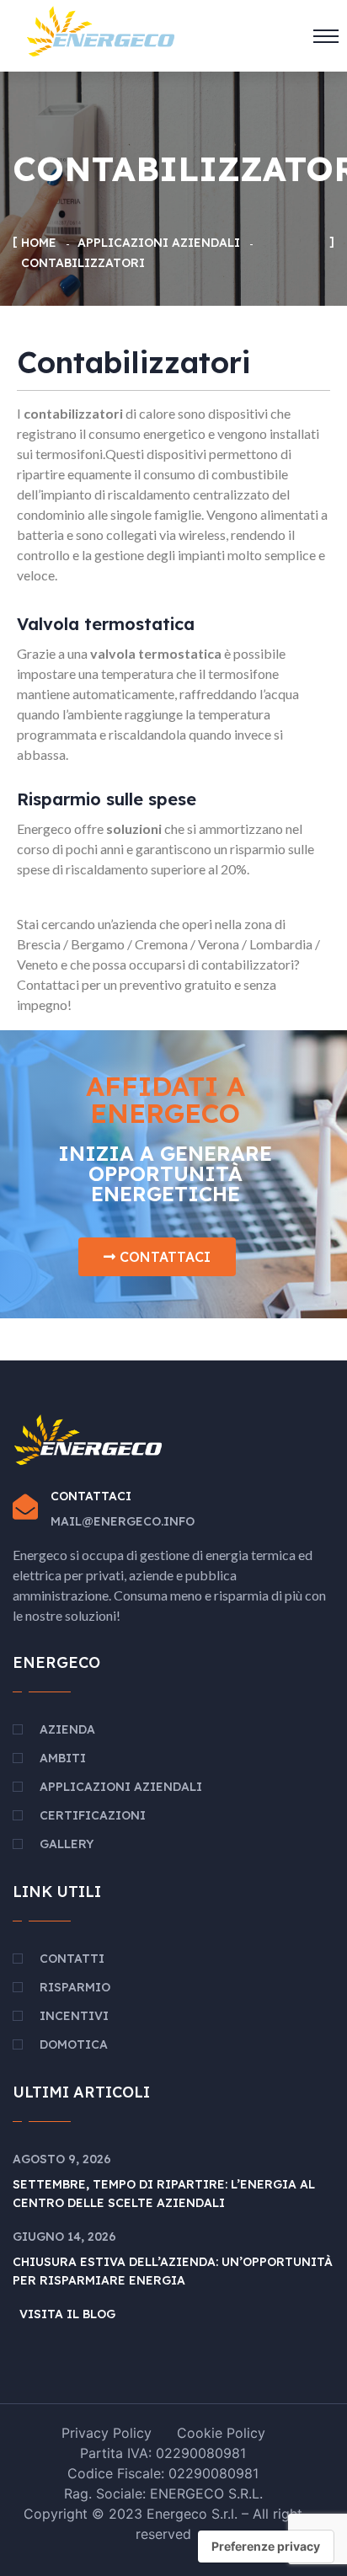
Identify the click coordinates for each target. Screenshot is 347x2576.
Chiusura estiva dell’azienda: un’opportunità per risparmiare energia (173, 2271)
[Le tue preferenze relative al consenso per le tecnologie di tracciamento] (266, 2547)
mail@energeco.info (123, 1521)
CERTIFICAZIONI (93, 1815)
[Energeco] (101, 29)
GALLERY (67, 1844)
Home (39, 243)
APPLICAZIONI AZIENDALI (159, 243)
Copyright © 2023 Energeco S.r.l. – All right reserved (163, 2524)
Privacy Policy (107, 2433)
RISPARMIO (75, 1987)
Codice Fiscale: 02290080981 (163, 2473)
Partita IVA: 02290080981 (163, 2453)
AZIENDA (67, 1729)
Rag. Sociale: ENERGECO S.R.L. (163, 2493)
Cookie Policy (221, 2433)
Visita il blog (67, 2314)
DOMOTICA (74, 2044)
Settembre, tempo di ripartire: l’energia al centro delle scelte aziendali (164, 2194)
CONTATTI (72, 1959)
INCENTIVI (74, 2016)
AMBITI (63, 1758)
